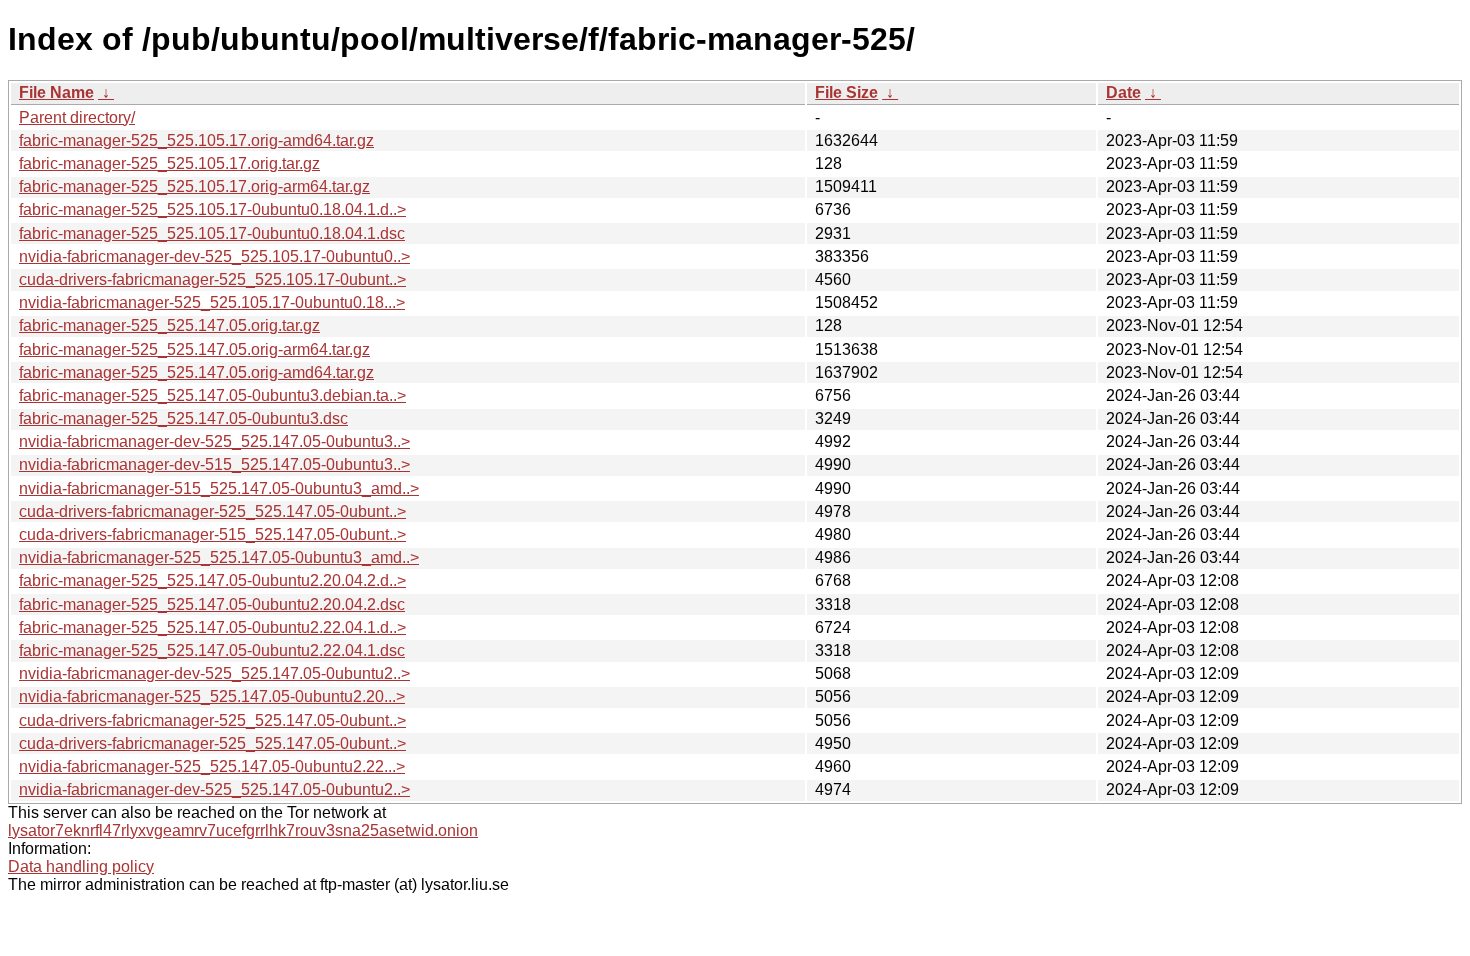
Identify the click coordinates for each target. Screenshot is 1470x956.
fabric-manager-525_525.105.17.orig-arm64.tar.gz (194, 186)
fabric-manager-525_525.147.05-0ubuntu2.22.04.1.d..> (212, 627)
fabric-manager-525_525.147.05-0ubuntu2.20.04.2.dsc (212, 604)
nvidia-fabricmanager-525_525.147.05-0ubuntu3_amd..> (219, 557)
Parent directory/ (77, 117)
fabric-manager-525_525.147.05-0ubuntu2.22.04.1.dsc (212, 650)
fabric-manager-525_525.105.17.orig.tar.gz (169, 163)
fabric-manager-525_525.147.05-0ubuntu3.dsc (183, 418)
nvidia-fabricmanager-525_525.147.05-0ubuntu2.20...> (212, 696)
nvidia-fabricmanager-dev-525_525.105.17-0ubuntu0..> (214, 256)
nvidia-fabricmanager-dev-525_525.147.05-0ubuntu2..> (214, 673)
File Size (846, 92)
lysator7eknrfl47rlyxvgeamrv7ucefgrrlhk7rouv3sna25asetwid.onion (243, 830)
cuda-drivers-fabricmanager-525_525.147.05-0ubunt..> (212, 511)
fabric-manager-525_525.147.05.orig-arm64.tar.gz (194, 349)
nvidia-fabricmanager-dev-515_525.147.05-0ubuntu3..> (214, 464)
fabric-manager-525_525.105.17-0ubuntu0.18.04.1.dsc (212, 233)
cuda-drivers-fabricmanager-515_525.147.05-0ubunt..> (212, 534)
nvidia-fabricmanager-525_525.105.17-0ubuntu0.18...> (212, 302)
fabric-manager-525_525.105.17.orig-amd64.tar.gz (196, 140)
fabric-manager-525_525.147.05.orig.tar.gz (169, 325)
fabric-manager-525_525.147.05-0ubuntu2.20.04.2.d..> (212, 580)
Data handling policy (81, 866)
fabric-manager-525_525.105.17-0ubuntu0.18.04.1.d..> (212, 209)
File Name (56, 92)
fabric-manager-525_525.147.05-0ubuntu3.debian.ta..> (212, 395)
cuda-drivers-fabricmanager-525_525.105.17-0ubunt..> (212, 279)
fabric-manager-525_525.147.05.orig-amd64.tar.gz (196, 372)
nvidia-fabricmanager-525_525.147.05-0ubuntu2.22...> (212, 766)
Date (1123, 92)
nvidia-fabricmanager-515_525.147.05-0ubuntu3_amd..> (219, 488)
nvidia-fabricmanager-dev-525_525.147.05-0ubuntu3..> (214, 441)
